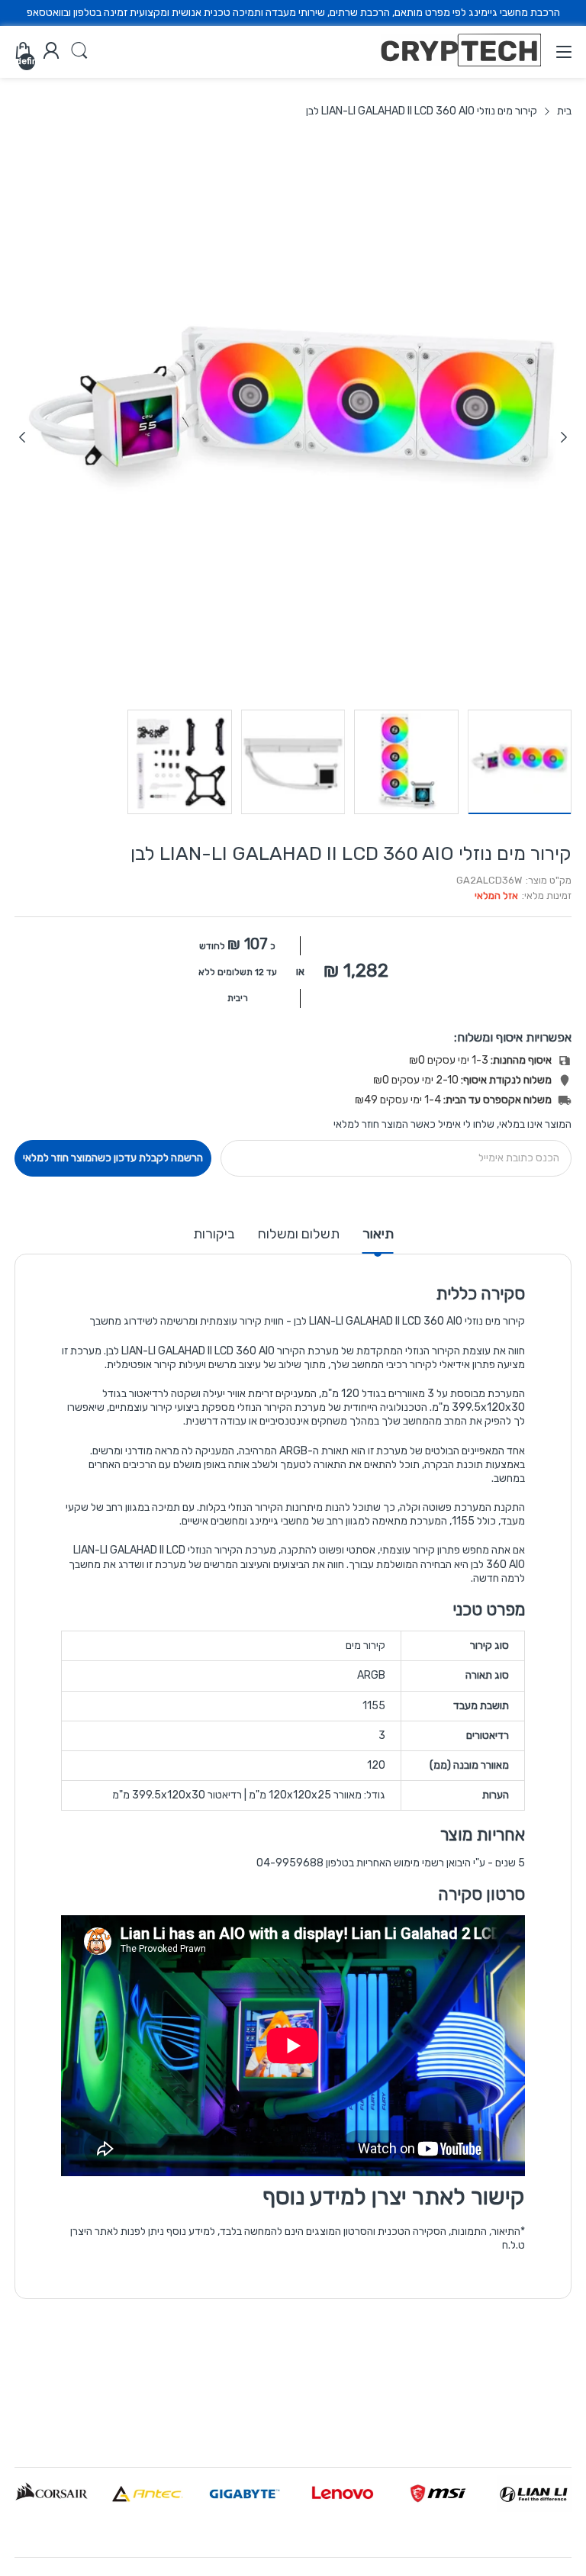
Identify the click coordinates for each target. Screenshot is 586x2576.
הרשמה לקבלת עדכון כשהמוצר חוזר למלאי (113, 1158)
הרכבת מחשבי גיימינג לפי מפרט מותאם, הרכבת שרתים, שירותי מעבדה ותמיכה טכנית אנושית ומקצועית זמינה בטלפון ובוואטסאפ (293, 13)
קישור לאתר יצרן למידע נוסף (394, 2197)
